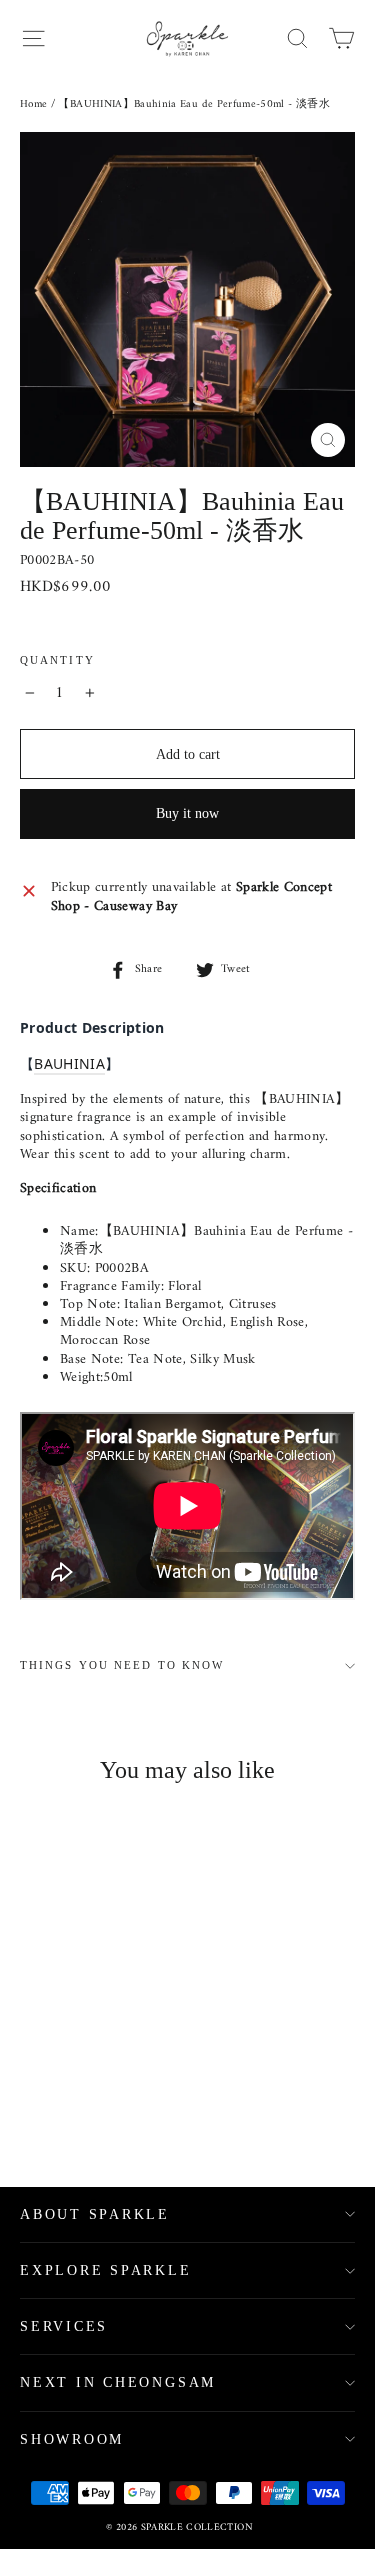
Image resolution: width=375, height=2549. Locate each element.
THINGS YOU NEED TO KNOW (122, 1665)
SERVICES (64, 2326)
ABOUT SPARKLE (95, 2214)
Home (33, 104)
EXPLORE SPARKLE (106, 2270)
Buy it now (187, 813)
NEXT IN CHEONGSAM (118, 2382)
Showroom (72, 2439)
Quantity (57, 660)
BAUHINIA (69, 1063)
